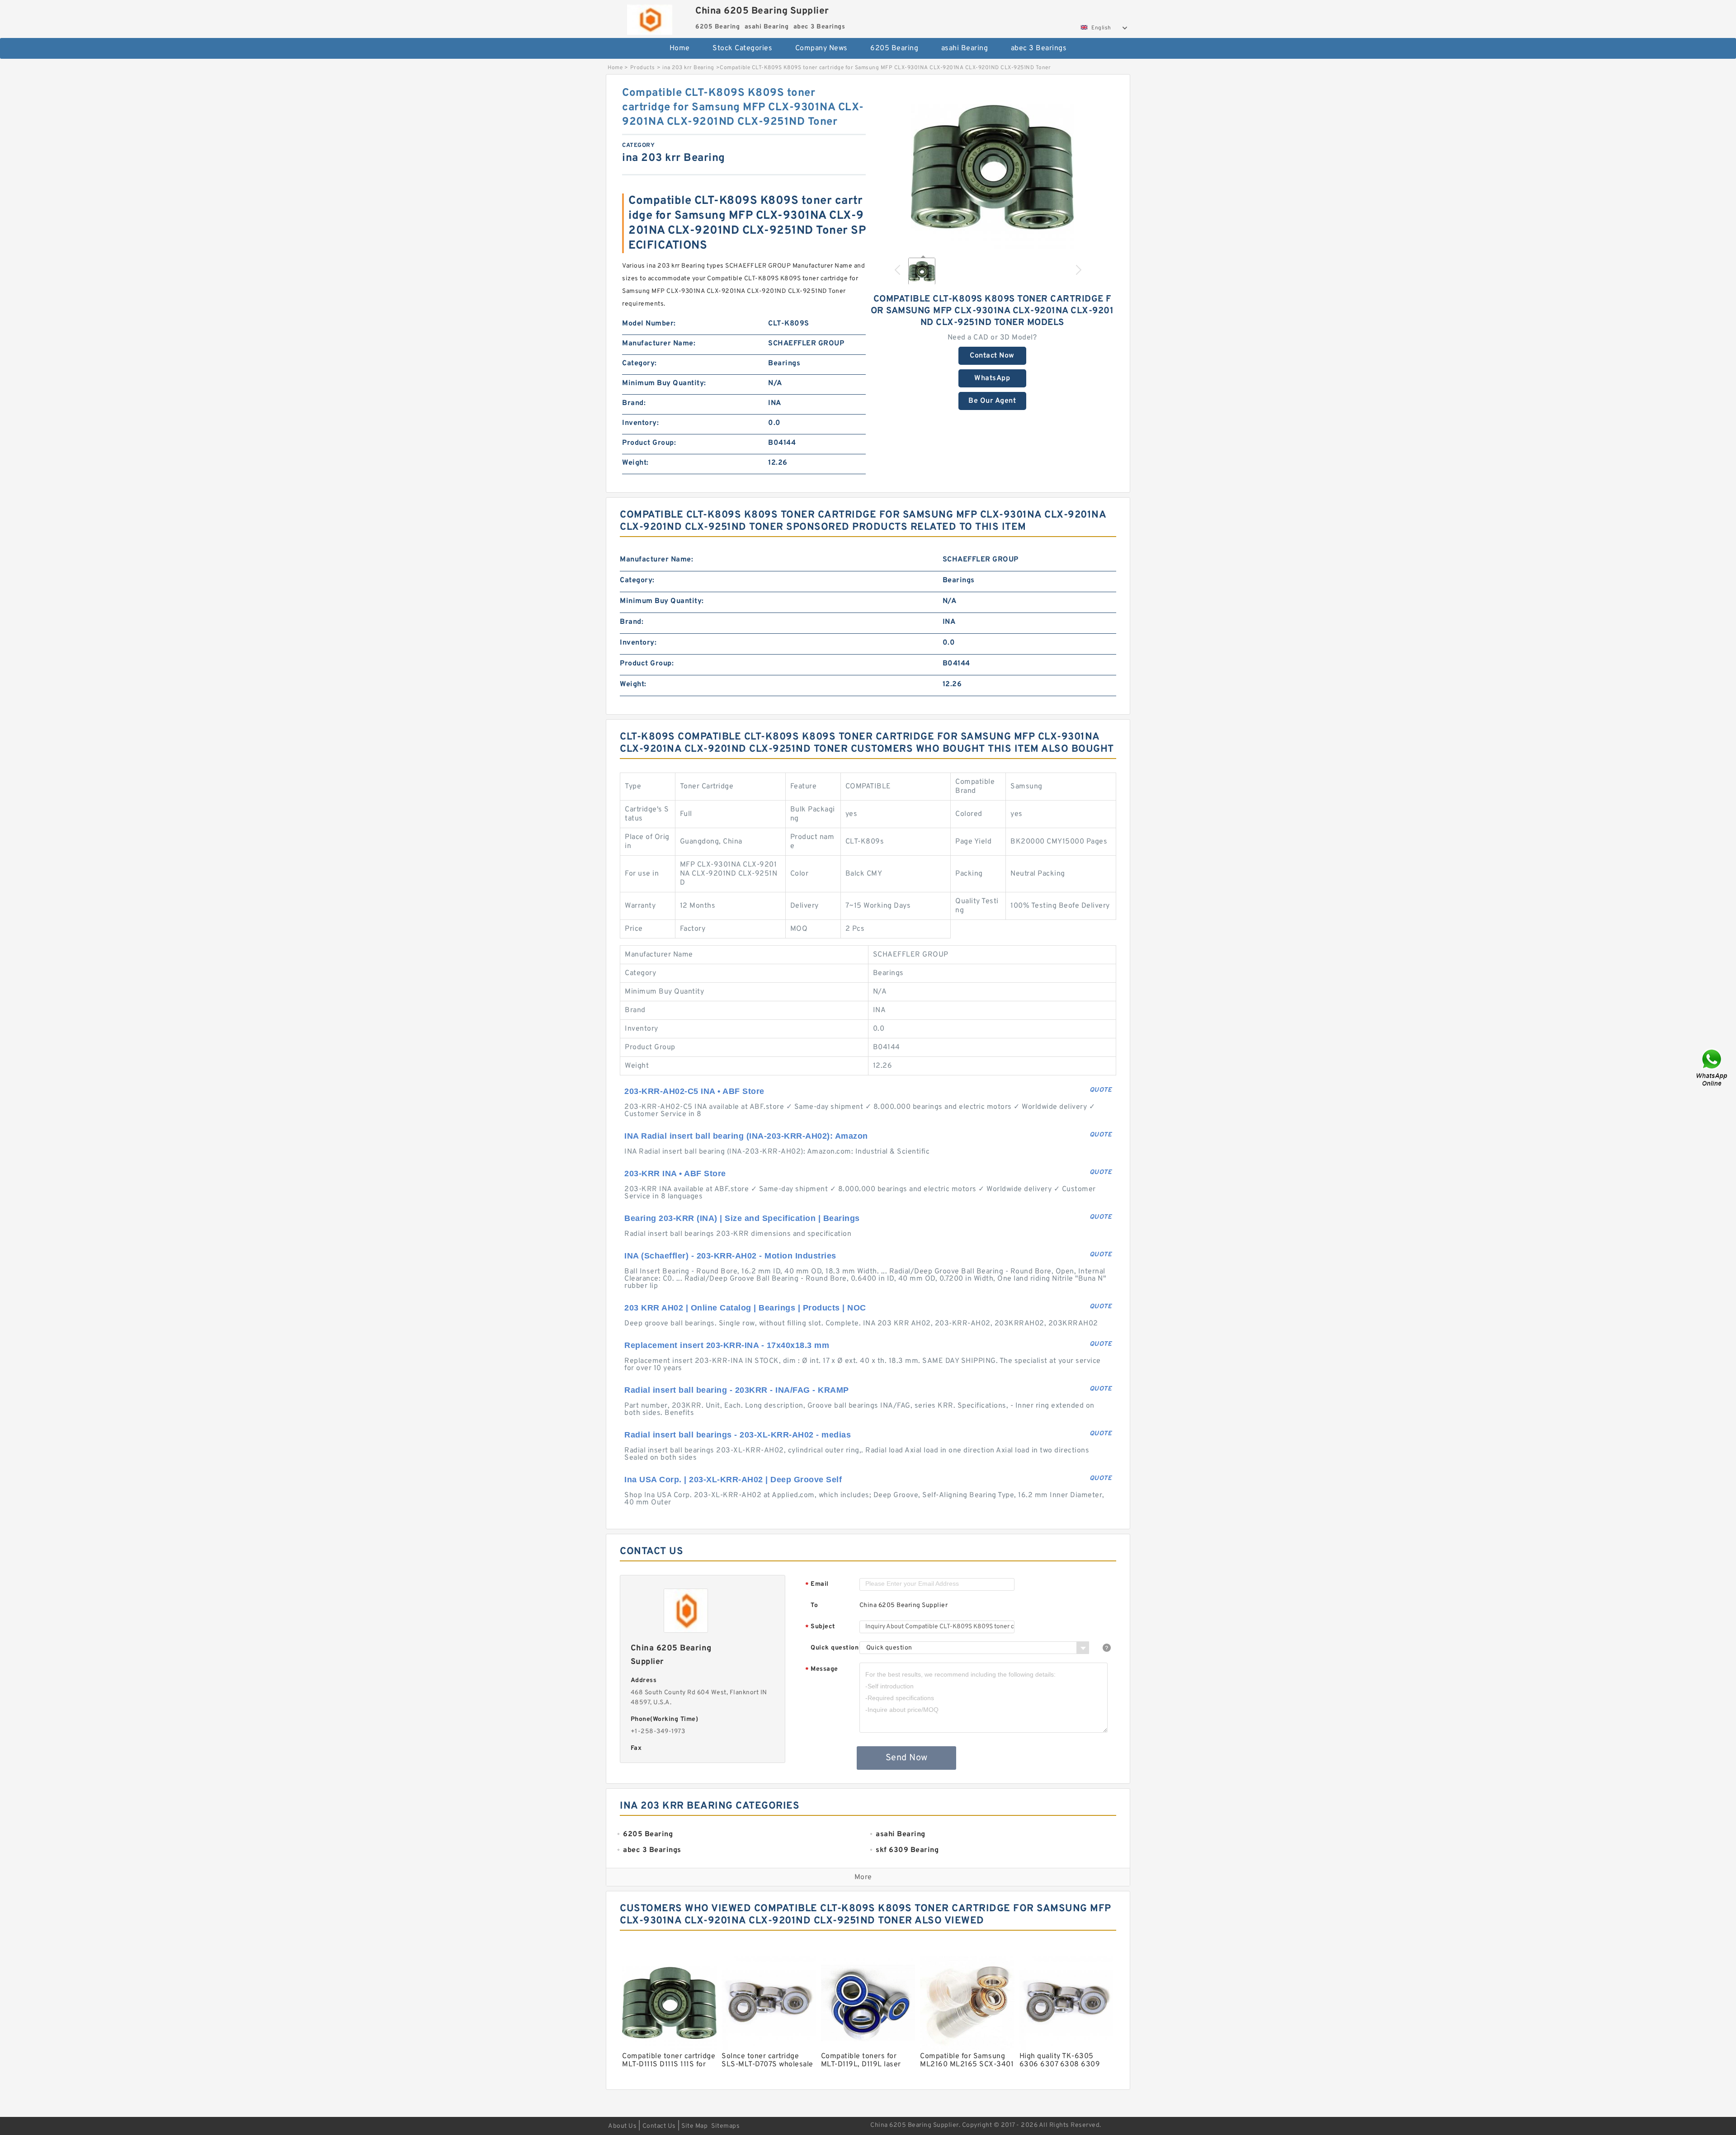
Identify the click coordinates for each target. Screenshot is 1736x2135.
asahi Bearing (965, 48)
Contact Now (992, 356)
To (814, 1605)
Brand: (634, 403)
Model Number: (649, 324)
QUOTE (1101, 1090)
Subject (820, 1627)
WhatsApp (992, 378)
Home (680, 48)
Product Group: (649, 443)
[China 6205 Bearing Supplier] (649, 17)
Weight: (635, 463)
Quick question (835, 1648)
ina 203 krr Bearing (688, 68)
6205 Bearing (894, 48)
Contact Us (659, 2126)
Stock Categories (742, 48)
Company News (821, 48)
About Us (622, 2126)
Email (817, 1585)
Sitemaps (725, 2126)
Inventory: (640, 423)
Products (643, 68)
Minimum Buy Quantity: (664, 383)
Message (822, 1670)
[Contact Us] (1712, 1067)
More (863, 1877)
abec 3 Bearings (1039, 48)
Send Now (907, 1758)
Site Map (694, 2126)
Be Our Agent (992, 401)
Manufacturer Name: (659, 344)
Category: (639, 363)
